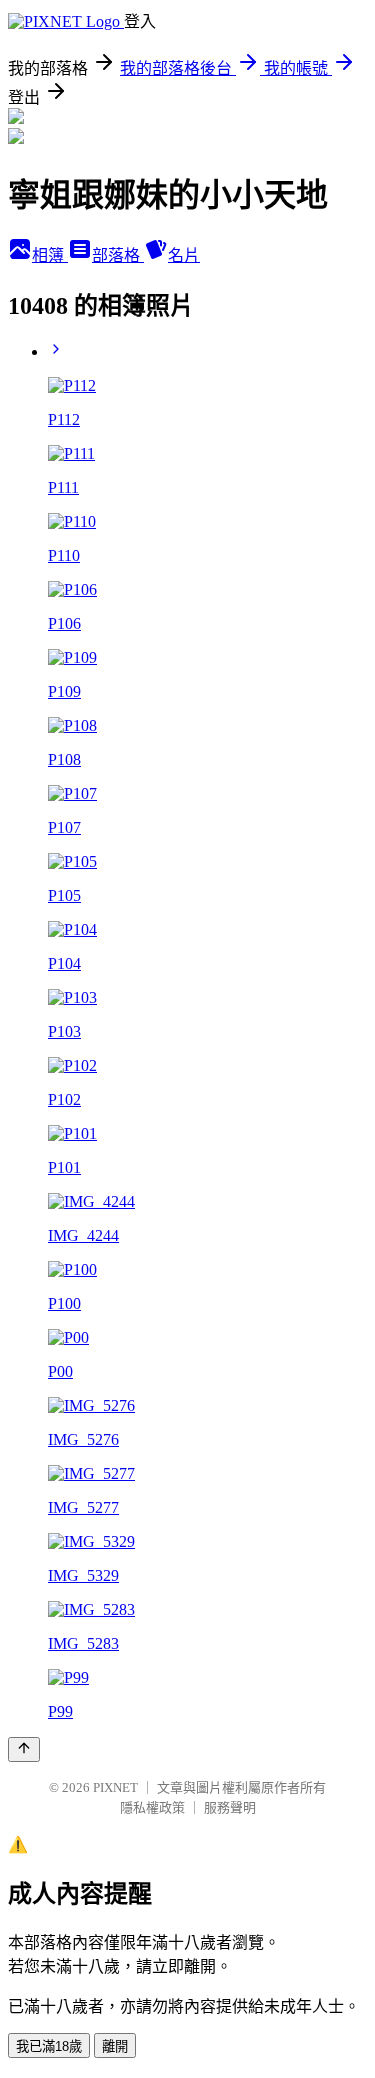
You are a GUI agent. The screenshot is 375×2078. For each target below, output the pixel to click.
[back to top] (24, 1749)
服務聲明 (230, 1807)
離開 (115, 2046)
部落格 (118, 255)
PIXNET (115, 1787)
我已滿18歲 (49, 2046)
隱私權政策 (152, 1807)
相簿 (50, 255)
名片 (184, 255)
